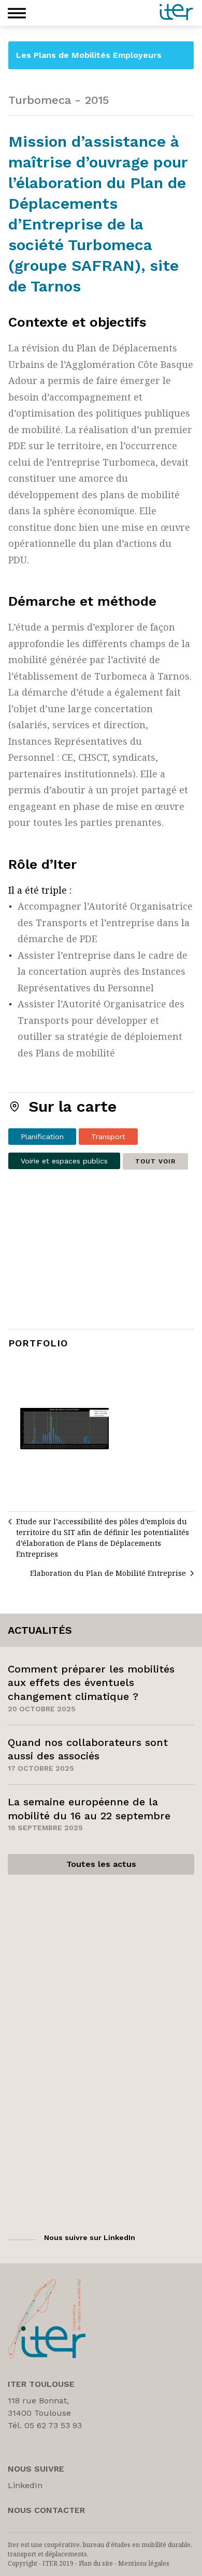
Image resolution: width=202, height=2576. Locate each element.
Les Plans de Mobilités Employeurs (89, 55)
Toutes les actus (101, 1864)
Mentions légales (144, 2563)
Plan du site (96, 2563)
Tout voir (155, 1161)
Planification (42, 1137)
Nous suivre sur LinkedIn (90, 2237)
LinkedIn (25, 2485)
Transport (108, 1137)
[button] (17, 13)
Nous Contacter (46, 2510)
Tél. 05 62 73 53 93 (45, 2425)
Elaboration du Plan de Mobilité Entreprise (108, 1573)
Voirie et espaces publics (64, 1161)
